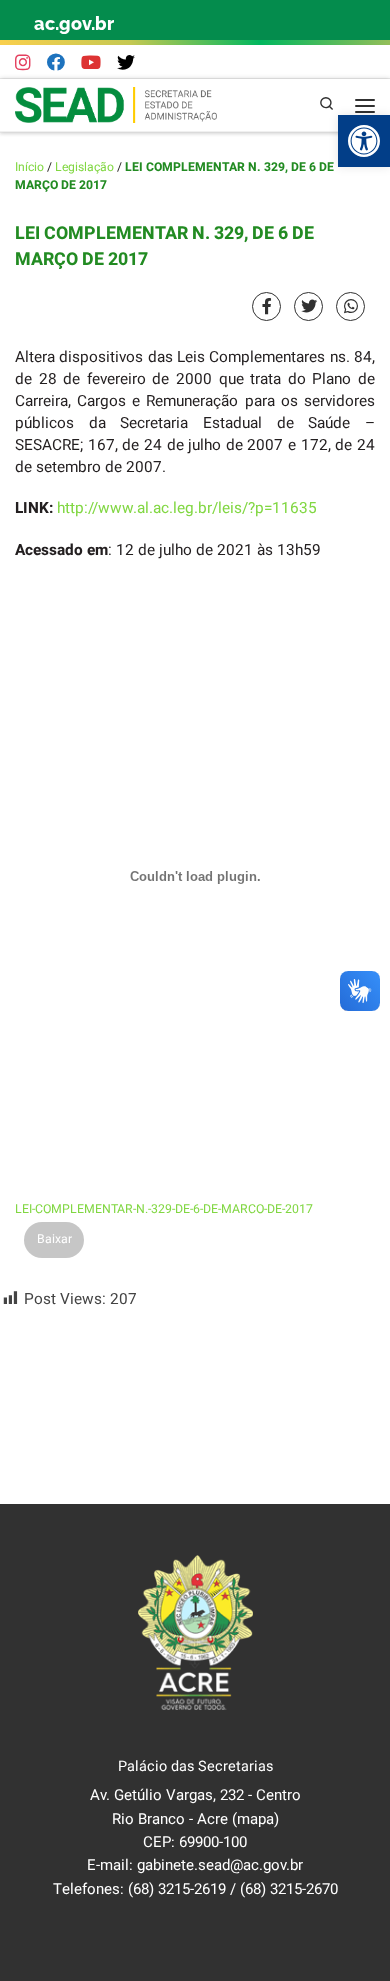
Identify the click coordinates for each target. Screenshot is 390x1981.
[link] (364, 141)
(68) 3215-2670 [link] (289, 1889)
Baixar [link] (54, 1239)
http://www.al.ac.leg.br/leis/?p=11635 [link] (187, 508)
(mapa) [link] (255, 1819)
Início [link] (29, 167)
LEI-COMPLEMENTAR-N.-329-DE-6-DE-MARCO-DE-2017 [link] (164, 1209)
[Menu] (365, 105)
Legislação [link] (84, 167)
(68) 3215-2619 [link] (177, 1889)
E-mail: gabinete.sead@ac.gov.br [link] (195, 1865)
